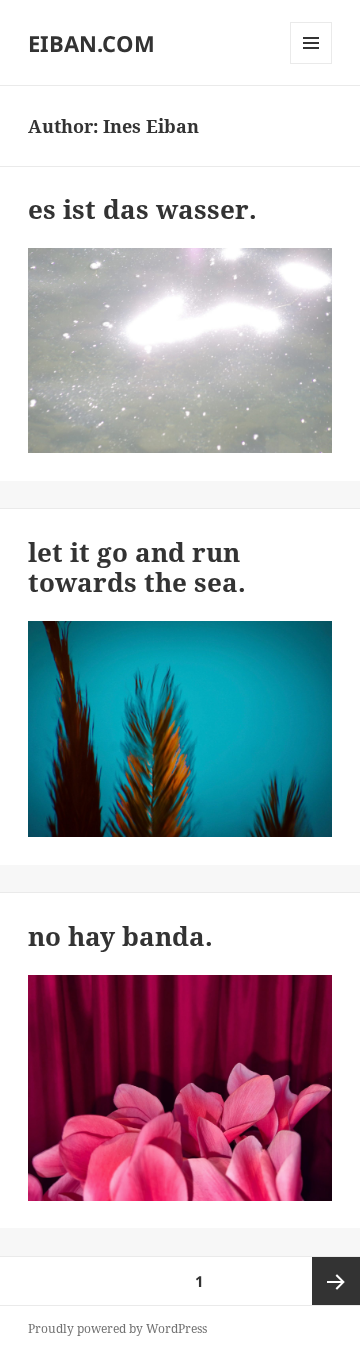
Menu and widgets (311, 63)
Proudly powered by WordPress (117, 1328)
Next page (336, 1281)
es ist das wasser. (142, 209)
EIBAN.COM (91, 43)
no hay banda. (120, 936)
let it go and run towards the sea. (137, 567)
